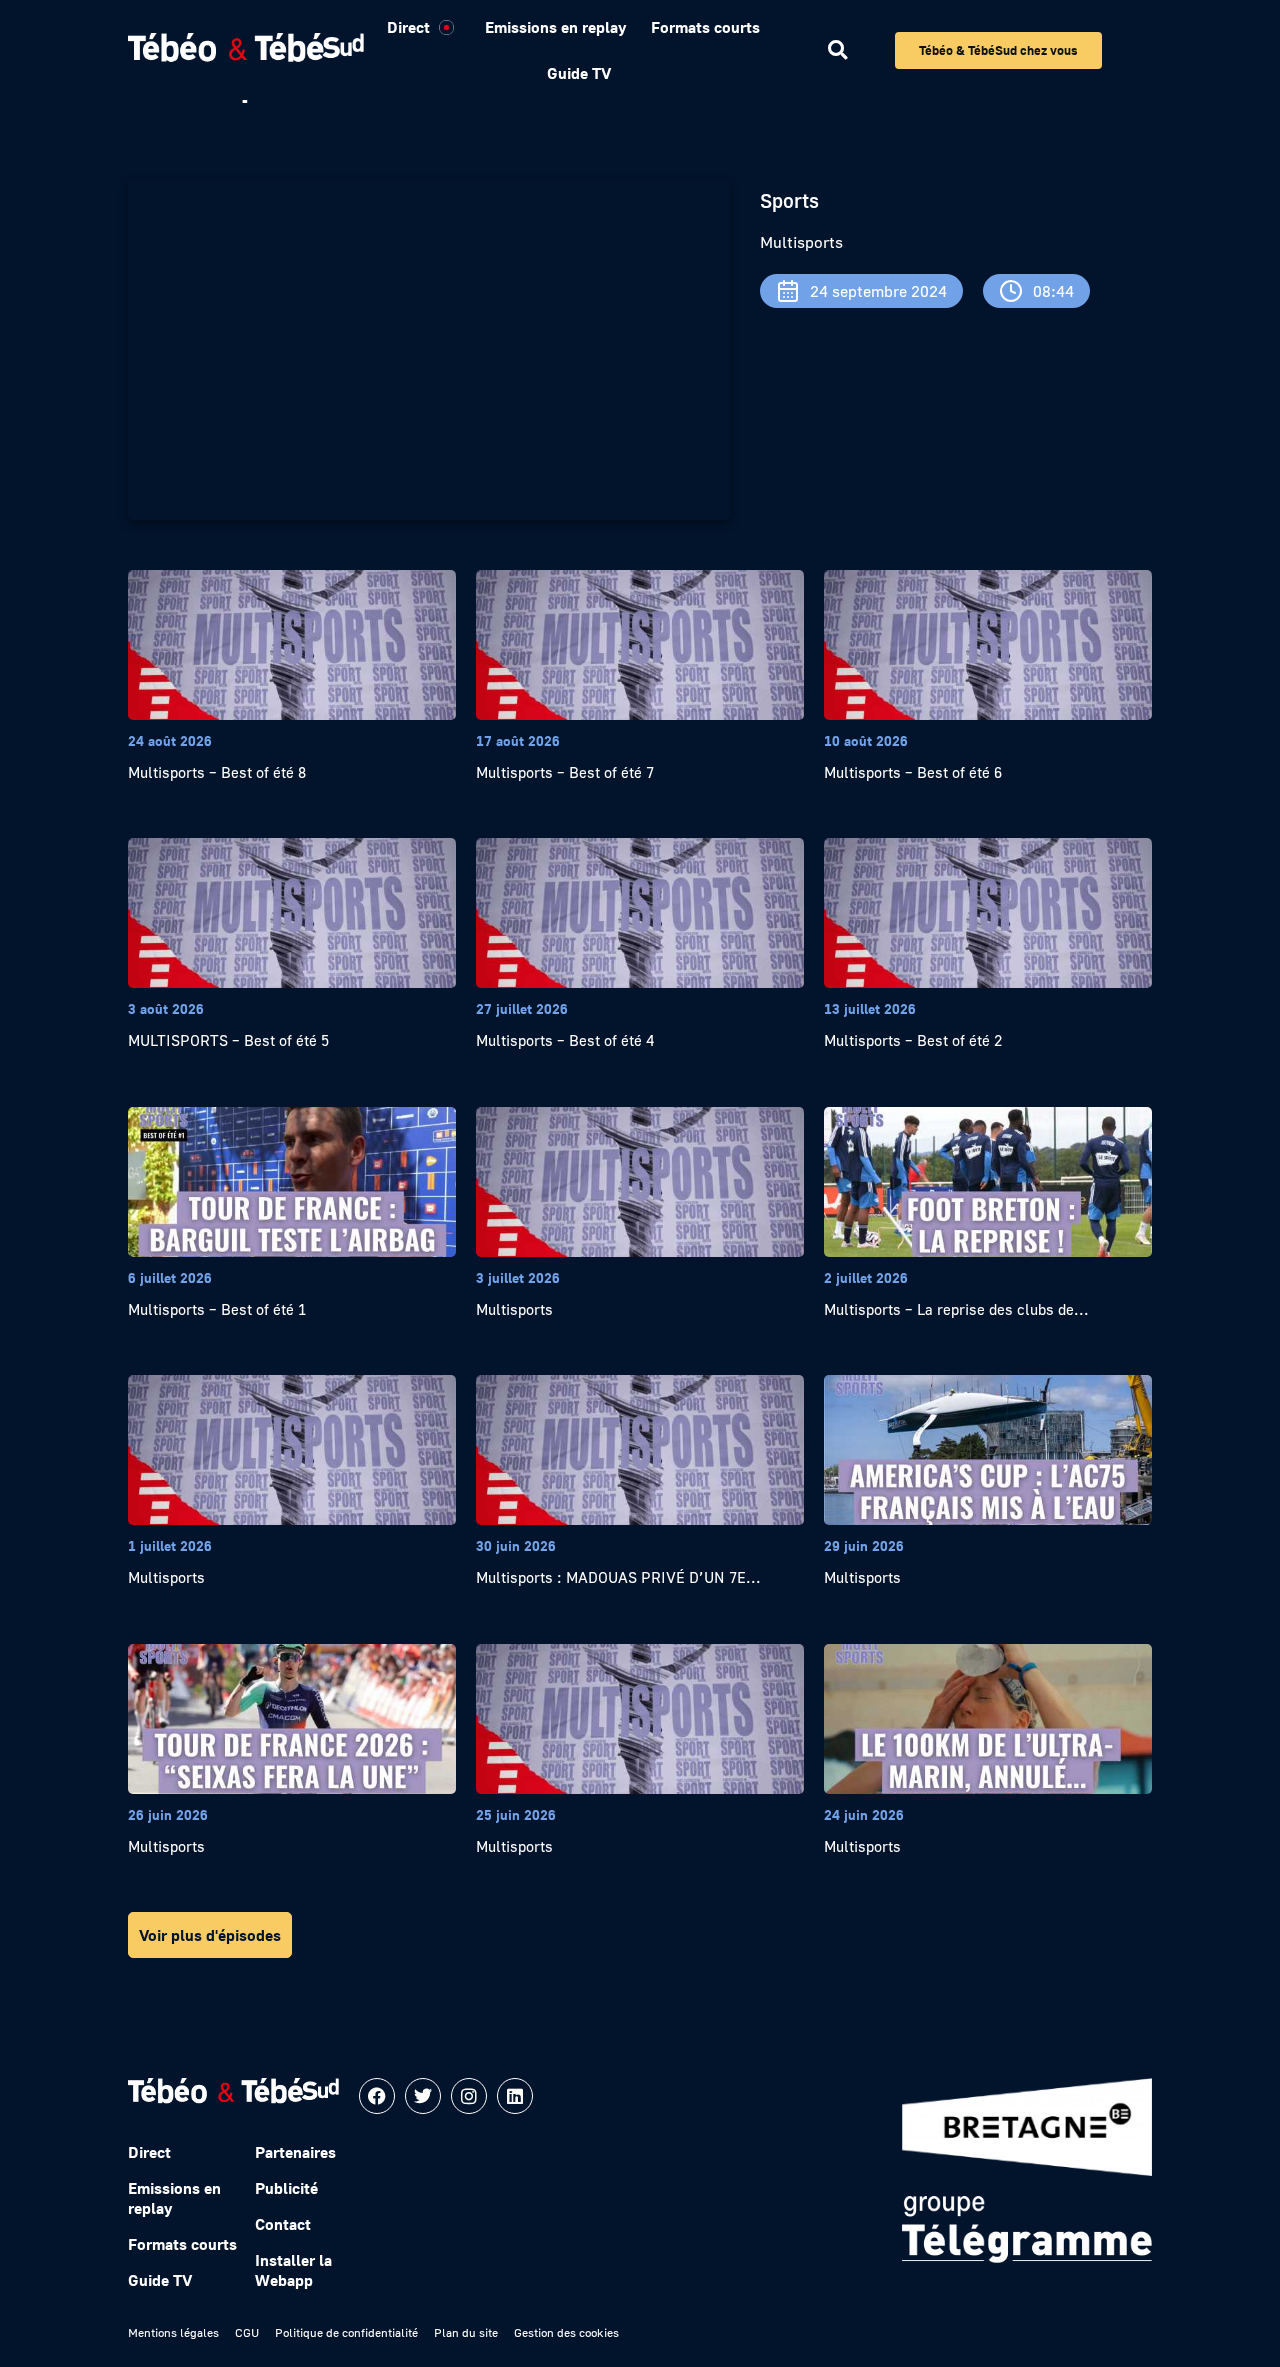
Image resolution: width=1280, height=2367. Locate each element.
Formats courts (705, 27)
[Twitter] (423, 2096)
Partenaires (295, 2152)
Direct (408, 27)
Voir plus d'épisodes (210, 1935)
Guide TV (579, 73)
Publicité (286, 2188)
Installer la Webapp (293, 2270)
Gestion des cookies (566, 2332)
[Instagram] (469, 2096)
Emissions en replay (555, 27)
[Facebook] (377, 2096)
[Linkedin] (515, 2096)
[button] (837, 50)
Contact (283, 2224)
